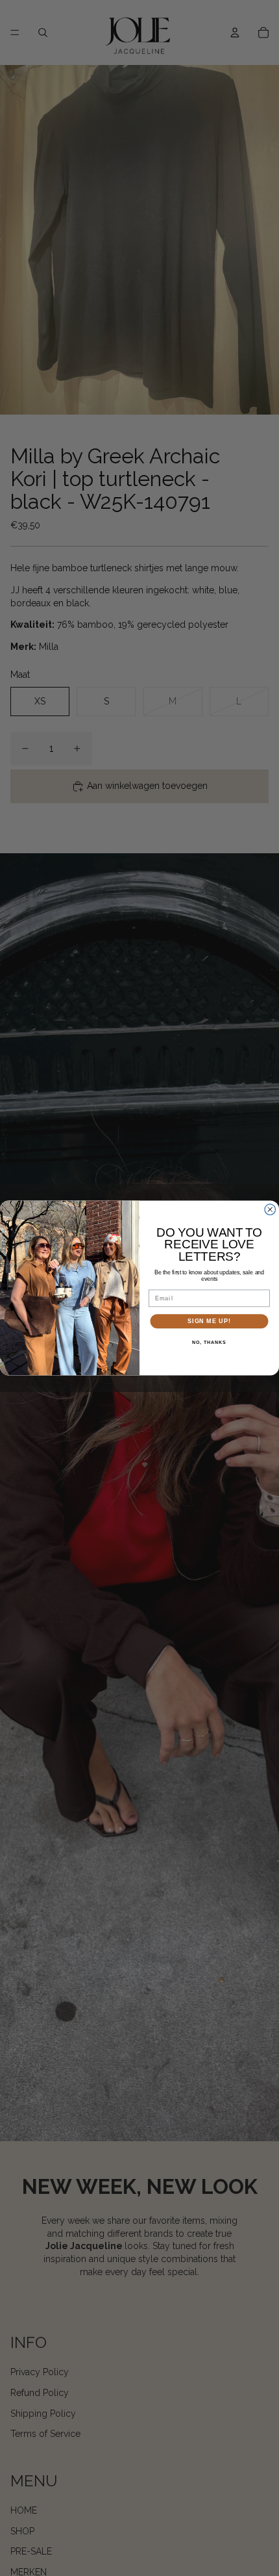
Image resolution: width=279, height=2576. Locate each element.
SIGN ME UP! (209, 1321)
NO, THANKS (209, 1343)
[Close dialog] (270, 1210)
